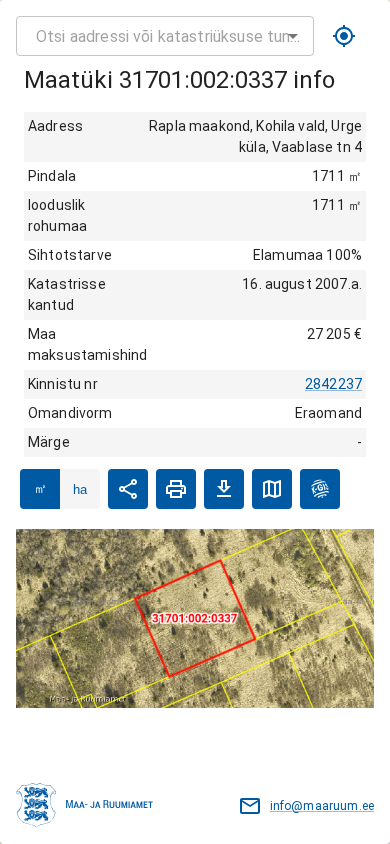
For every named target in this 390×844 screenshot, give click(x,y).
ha (80, 489)
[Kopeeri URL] (128, 489)
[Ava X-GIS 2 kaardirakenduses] (320, 489)
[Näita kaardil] (272, 489)
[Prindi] (176, 489)
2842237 (333, 384)
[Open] (293, 36)
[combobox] (165, 36)
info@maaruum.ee (322, 806)
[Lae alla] (224, 489)
